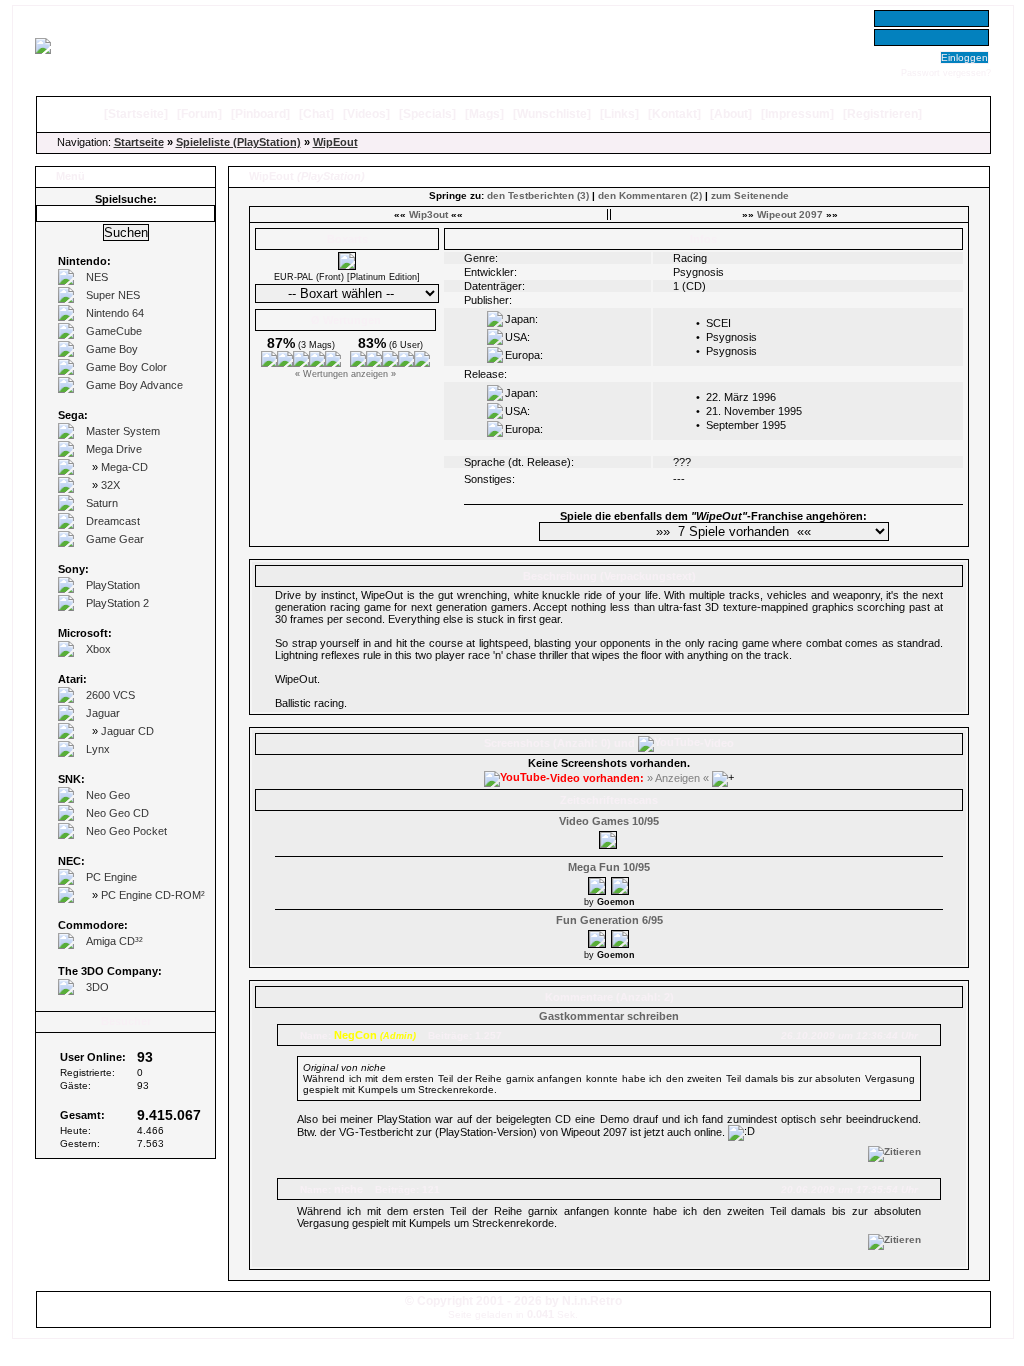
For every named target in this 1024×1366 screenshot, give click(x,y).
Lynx (98, 749)
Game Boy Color (126, 367)
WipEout (335, 142)
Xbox (98, 649)
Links (619, 114)
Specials (427, 114)
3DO (97, 987)
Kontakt (674, 114)
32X (110, 485)
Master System (123, 431)
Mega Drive (114, 449)
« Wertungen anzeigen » (345, 374)
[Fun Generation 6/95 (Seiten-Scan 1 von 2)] (598, 936)
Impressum (797, 114)
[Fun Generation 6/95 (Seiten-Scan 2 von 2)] (621, 936)
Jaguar (103, 713)
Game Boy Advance (134, 385)
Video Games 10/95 (609, 821)
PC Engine (111, 877)
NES (97, 277)
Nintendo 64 (115, 313)
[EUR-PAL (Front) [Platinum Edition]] (347, 266)
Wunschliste (552, 114)
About (731, 114)
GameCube (114, 331)
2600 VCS (110, 695)
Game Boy (112, 349)
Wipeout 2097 (790, 214)
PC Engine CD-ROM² (153, 895)
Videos (366, 114)
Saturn (102, 503)
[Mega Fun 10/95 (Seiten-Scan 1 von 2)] (598, 883)
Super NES (113, 295)
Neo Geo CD (117, 813)
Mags (484, 114)
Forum (199, 114)
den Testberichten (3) (538, 195)
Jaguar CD (127, 731)
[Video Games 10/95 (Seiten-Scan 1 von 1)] (609, 837)
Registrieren (882, 114)
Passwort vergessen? (946, 73)
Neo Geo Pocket (126, 831)
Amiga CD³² (114, 941)
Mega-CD (124, 467)
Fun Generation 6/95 (609, 920)
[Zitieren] (894, 1151)
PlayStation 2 (117, 603)
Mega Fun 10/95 (609, 867)
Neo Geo (108, 795)
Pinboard (260, 114)
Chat (316, 114)
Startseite (136, 114)
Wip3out (428, 214)
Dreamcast (113, 521)
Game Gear (115, 539)
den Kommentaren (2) (650, 195)
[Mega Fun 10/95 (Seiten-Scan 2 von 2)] (621, 883)
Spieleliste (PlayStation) (238, 142)
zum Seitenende (750, 195)
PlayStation (113, 585)
